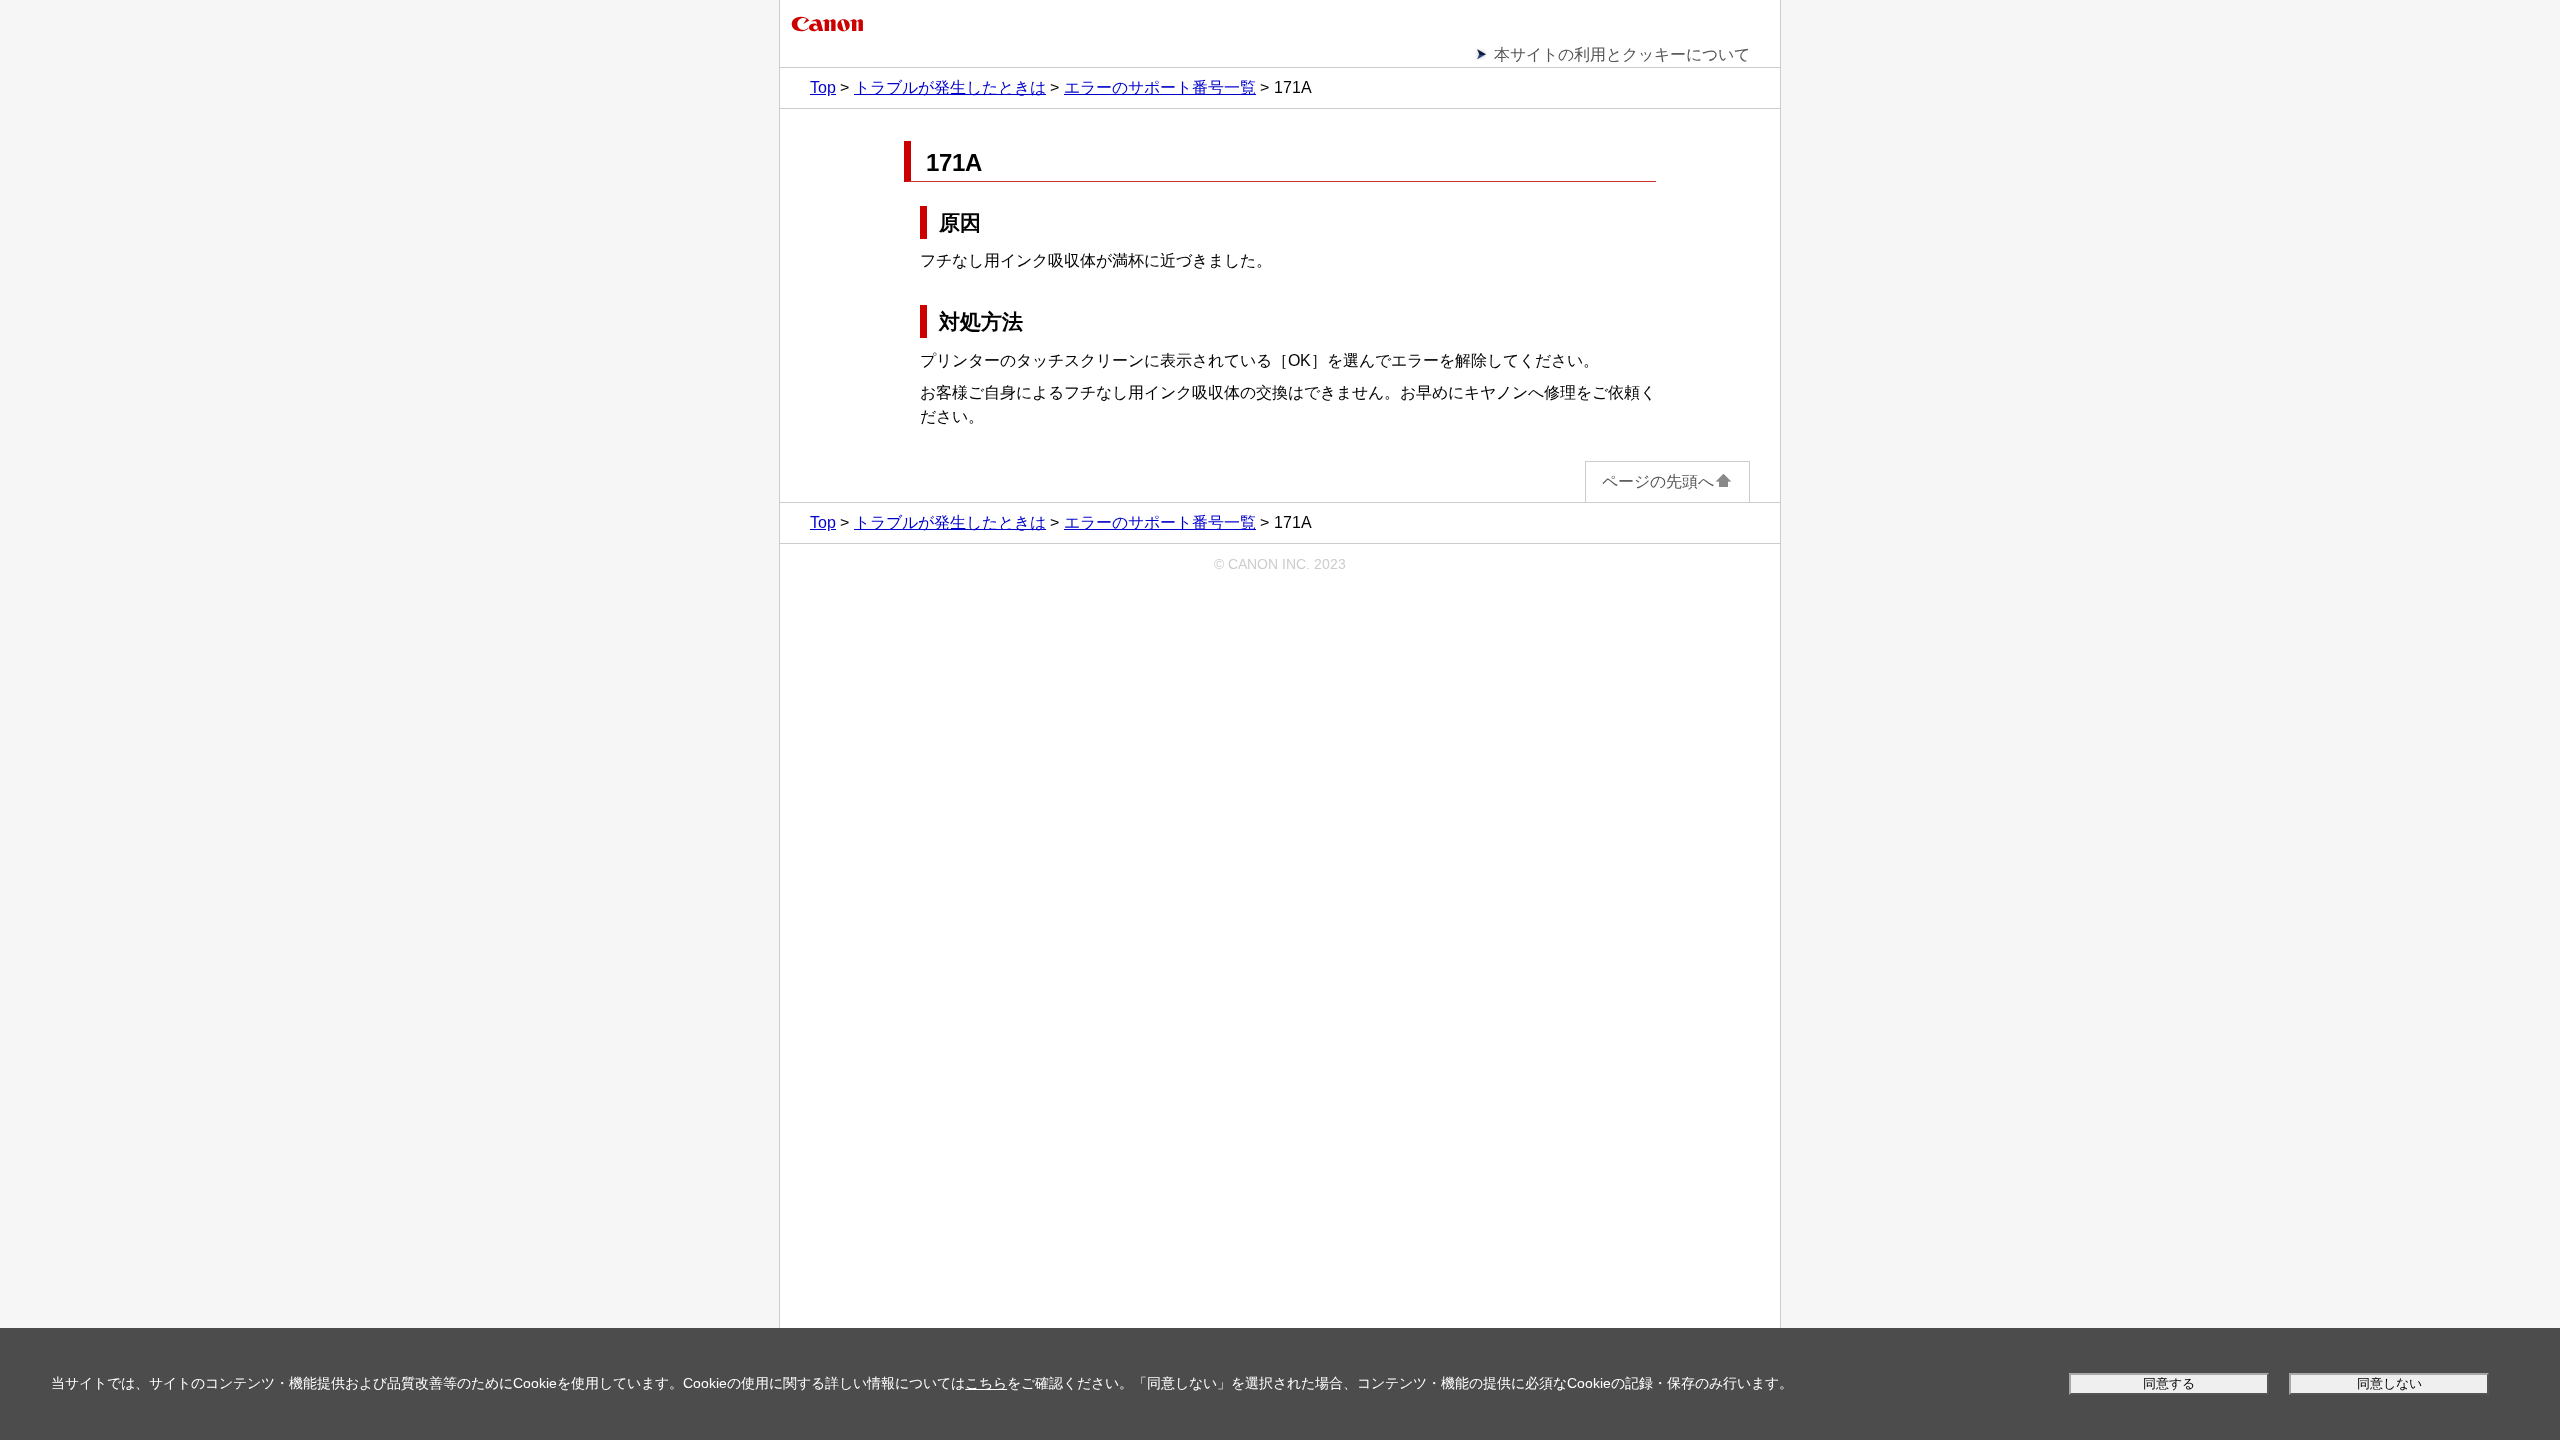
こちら (986, 1383)
